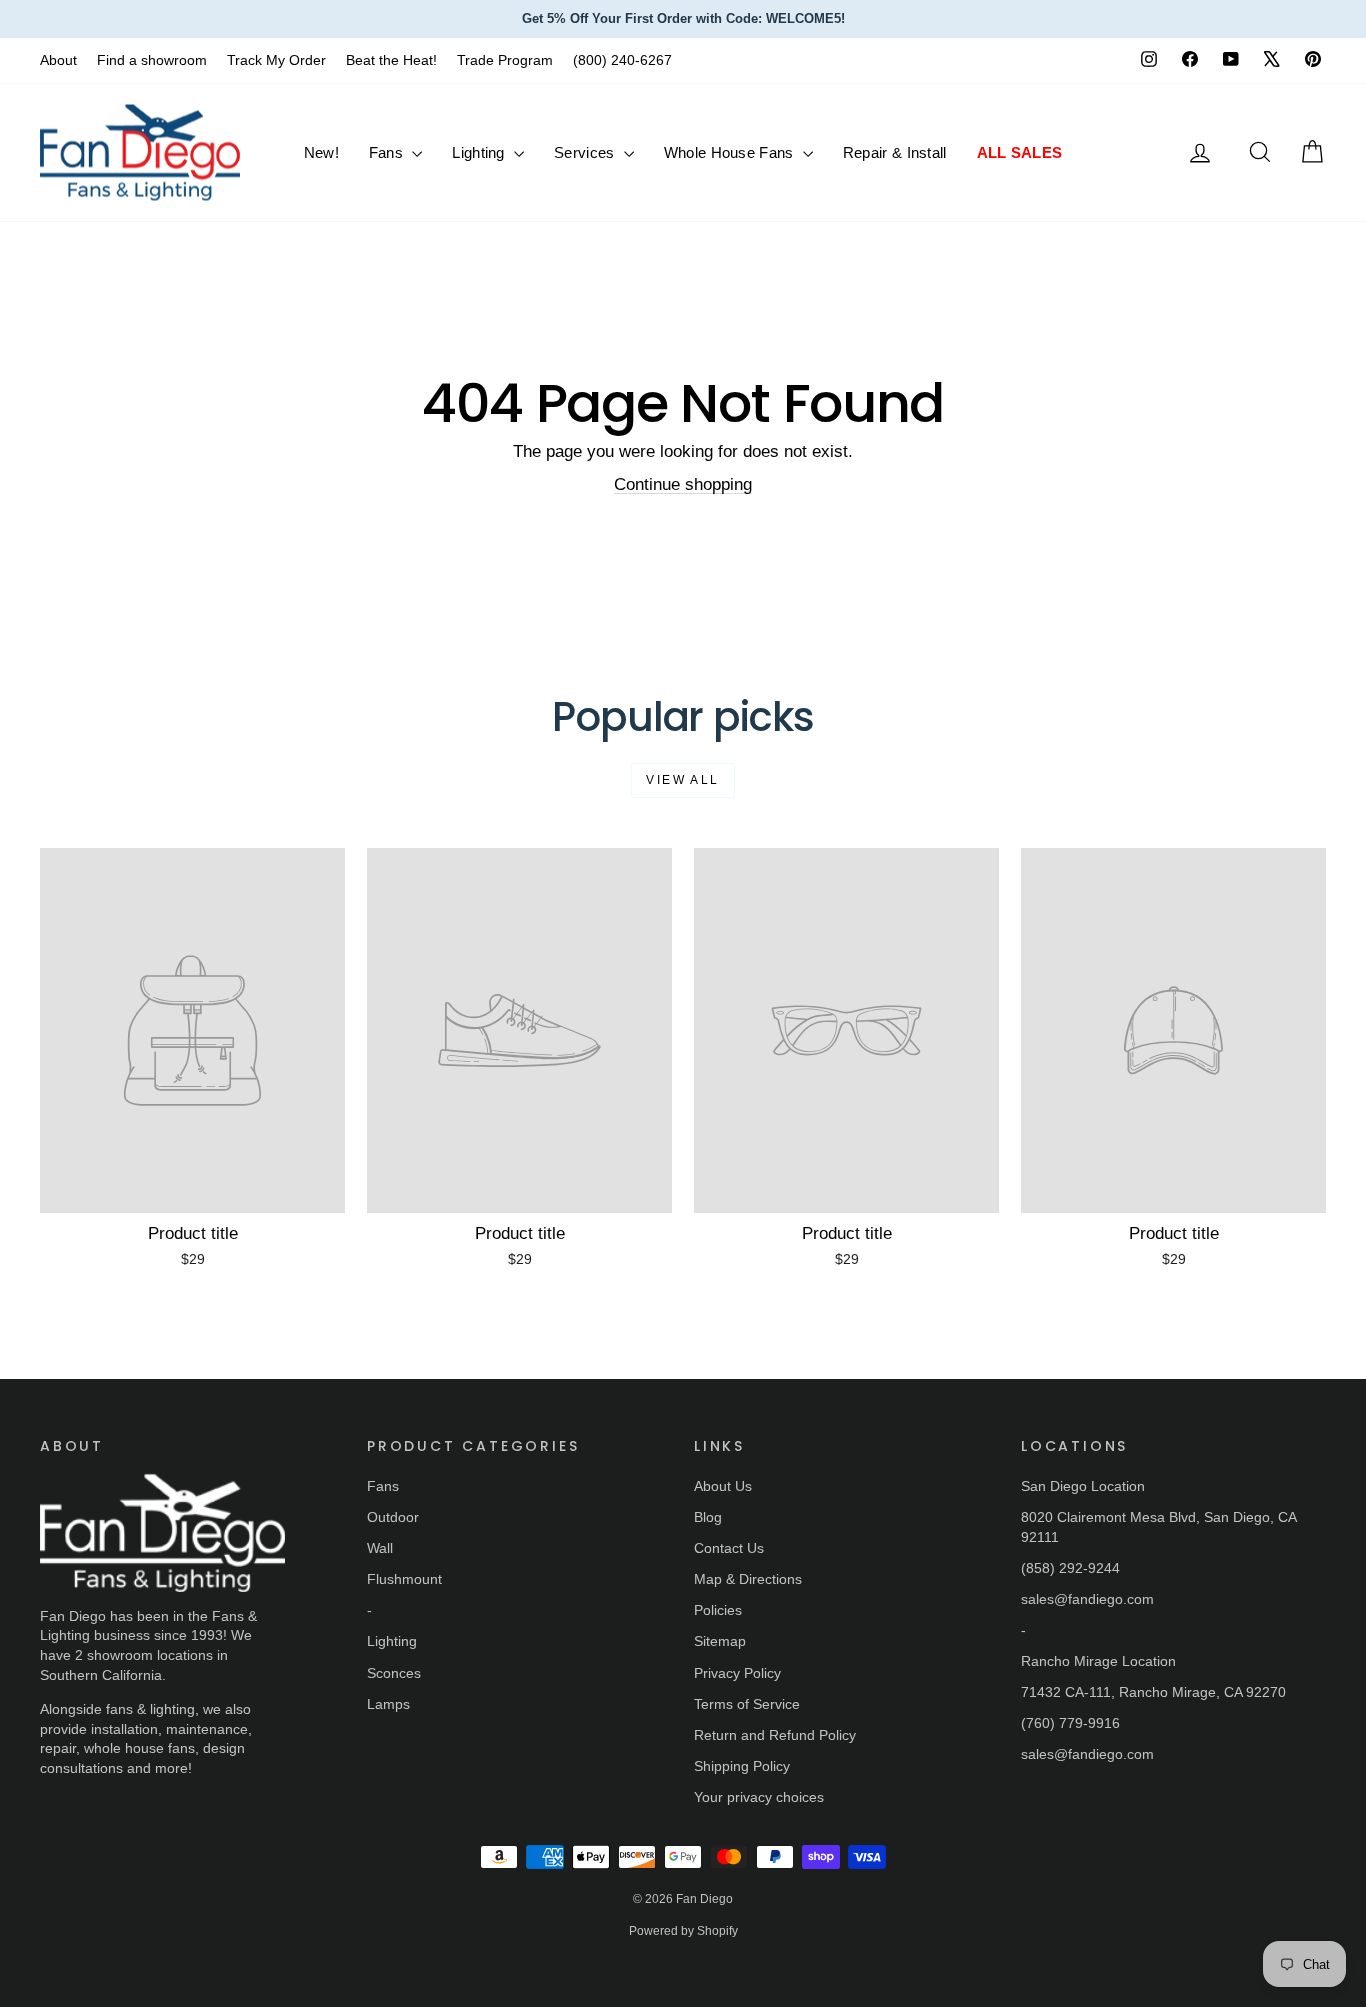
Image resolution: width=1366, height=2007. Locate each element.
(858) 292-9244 (1070, 1568)
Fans (388, 152)
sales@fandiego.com (1087, 1599)
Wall (380, 1548)
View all (682, 780)
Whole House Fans (731, 152)
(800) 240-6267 (622, 60)
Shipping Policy (742, 1766)
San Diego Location (1083, 1486)
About (58, 60)
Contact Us (729, 1548)
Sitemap (720, 1641)
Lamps (388, 1704)
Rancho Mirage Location (1098, 1661)
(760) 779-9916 (1070, 1723)
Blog (708, 1517)
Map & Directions (748, 1579)
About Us (723, 1486)
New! (321, 152)
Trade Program (505, 60)
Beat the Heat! (391, 60)
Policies (718, 1610)
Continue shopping (683, 484)
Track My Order (276, 60)
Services (586, 152)
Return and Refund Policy (775, 1735)
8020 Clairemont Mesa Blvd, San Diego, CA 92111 (1158, 1527)
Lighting (480, 152)
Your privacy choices (759, 1797)
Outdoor (393, 1517)
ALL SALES (1020, 152)
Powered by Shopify (683, 1931)
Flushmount (404, 1579)
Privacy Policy (737, 1673)
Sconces (394, 1673)
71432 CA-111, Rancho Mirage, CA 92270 (1153, 1692)
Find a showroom (152, 60)
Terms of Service (747, 1704)
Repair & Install (895, 152)
